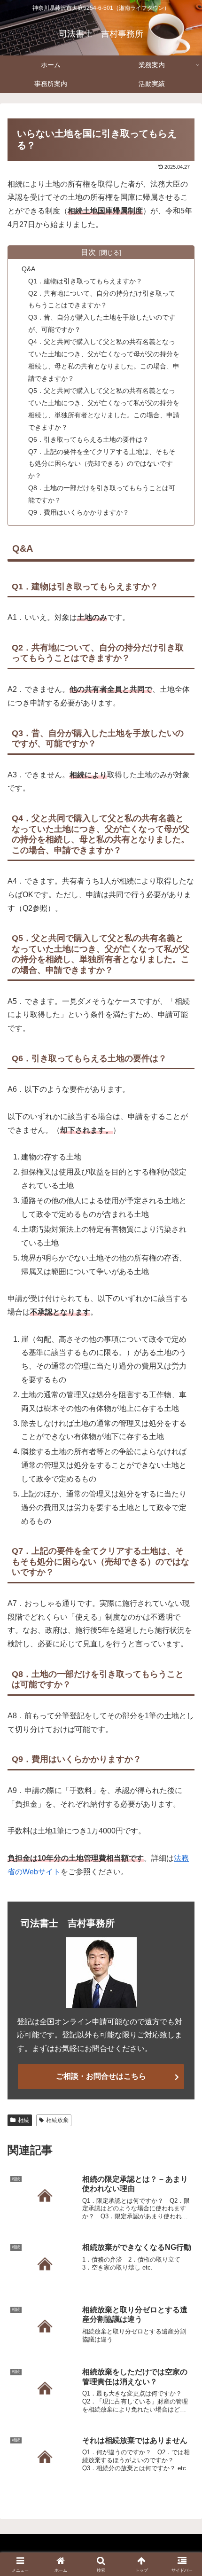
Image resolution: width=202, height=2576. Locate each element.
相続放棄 (57, 2120)
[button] (183, 1682)
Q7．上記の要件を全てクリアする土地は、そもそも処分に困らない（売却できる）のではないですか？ (102, 464)
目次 (88, 252)
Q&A (28, 269)
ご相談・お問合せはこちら (101, 2076)
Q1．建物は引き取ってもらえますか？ (85, 281)
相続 (23, 2120)
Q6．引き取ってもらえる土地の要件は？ (89, 439)
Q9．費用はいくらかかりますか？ (79, 512)
